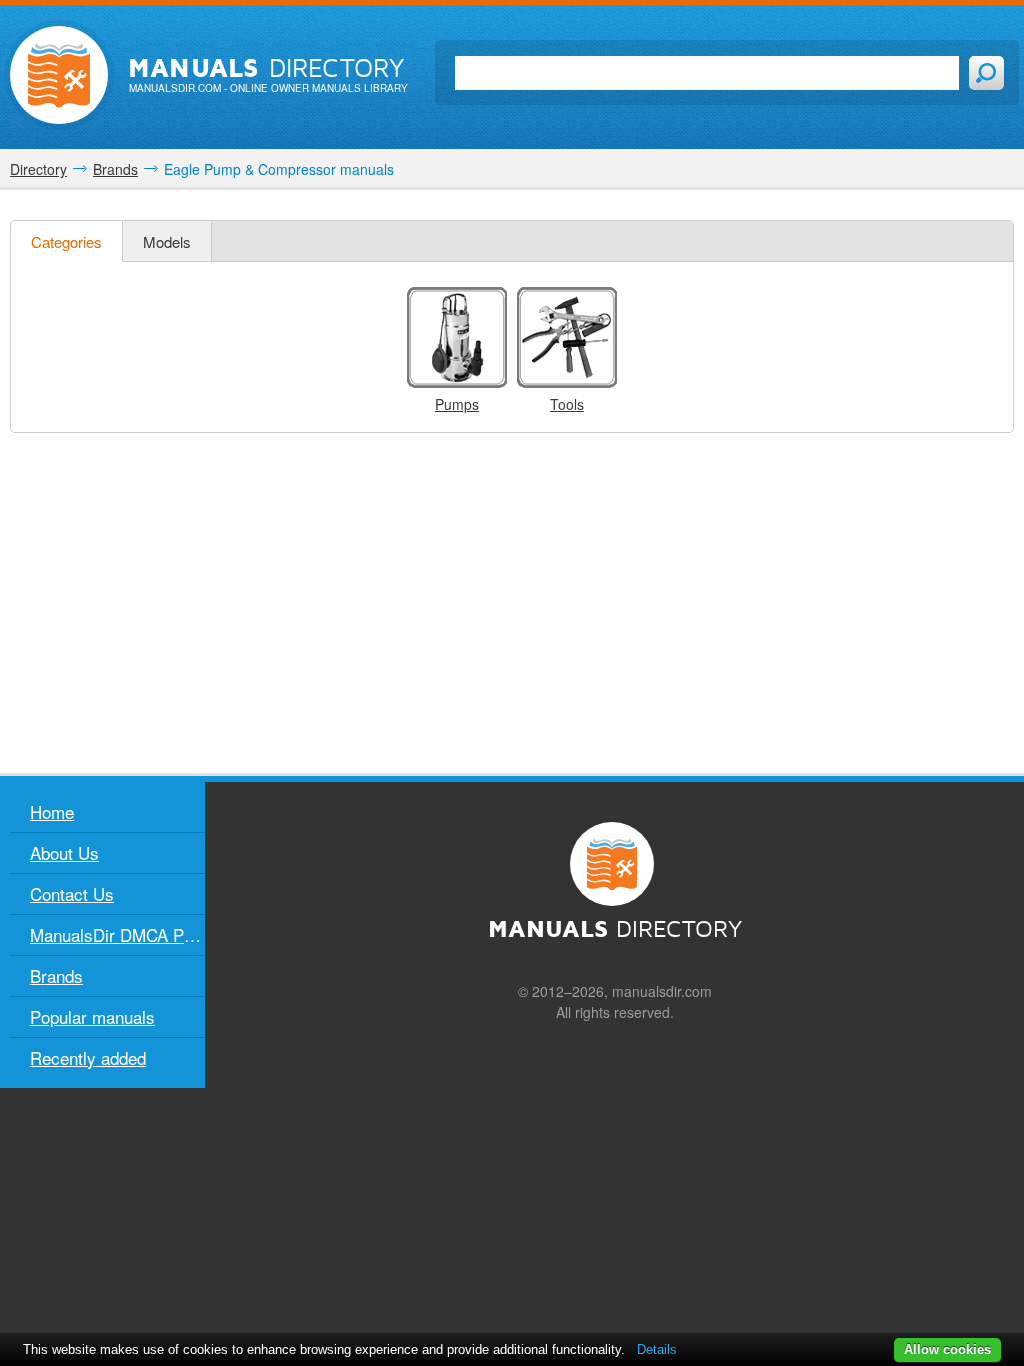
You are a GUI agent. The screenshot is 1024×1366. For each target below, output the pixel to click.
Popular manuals (92, 1016)
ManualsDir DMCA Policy (117, 934)
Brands (56, 975)
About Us (64, 852)
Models (167, 241)
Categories (66, 241)
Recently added (88, 1057)
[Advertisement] (512, 603)
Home (52, 811)
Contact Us (72, 893)
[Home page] (59, 75)
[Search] (986, 73)
